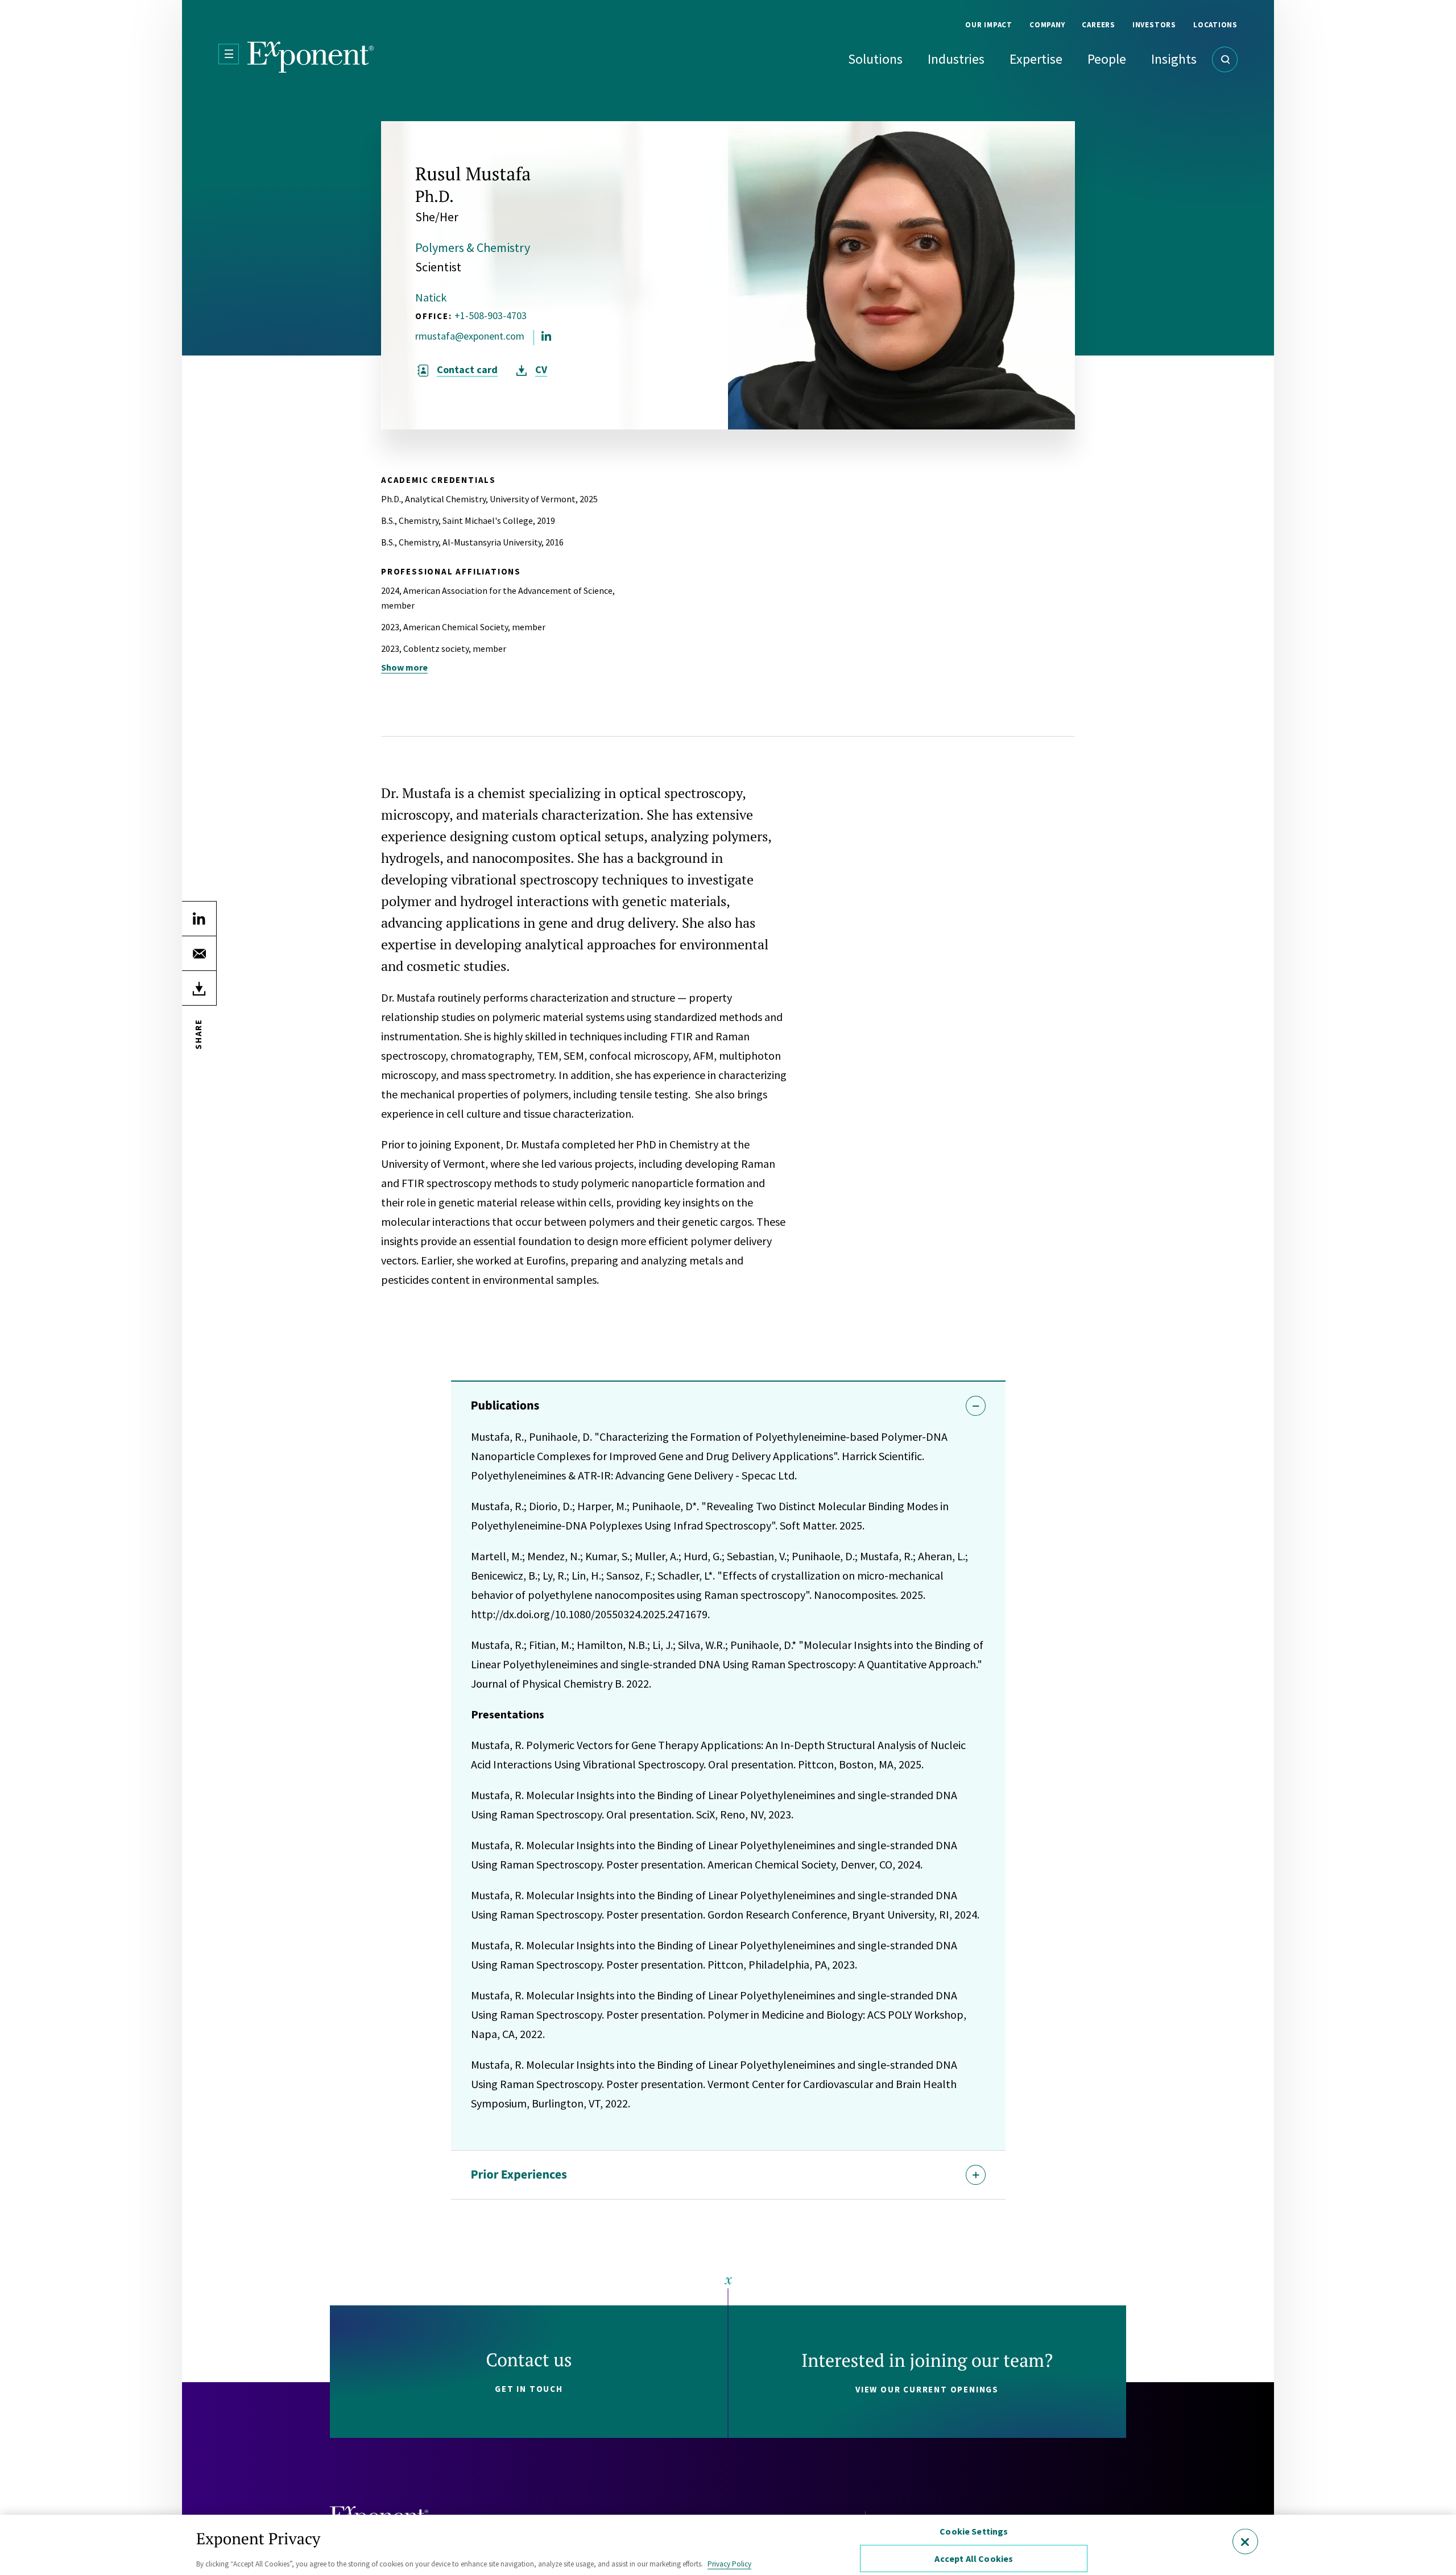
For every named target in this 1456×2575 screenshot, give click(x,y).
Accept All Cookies (974, 2559)
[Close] (1245, 2541)
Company (1047, 25)
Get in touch (529, 2389)
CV (541, 370)
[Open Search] (1225, 59)
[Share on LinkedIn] (199, 919)
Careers (1098, 25)
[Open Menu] (229, 54)
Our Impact (989, 25)
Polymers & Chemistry (473, 247)
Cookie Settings (974, 2531)
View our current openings (927, 2389)
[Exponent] (311, 57)
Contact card (467, 370)
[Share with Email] (199, 953)
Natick (431, 297)
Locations (1215, 25)
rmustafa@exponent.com (470, 336)
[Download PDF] (199, 988)
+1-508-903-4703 (491, 315)
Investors (1154, 25)
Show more (404, 667)
